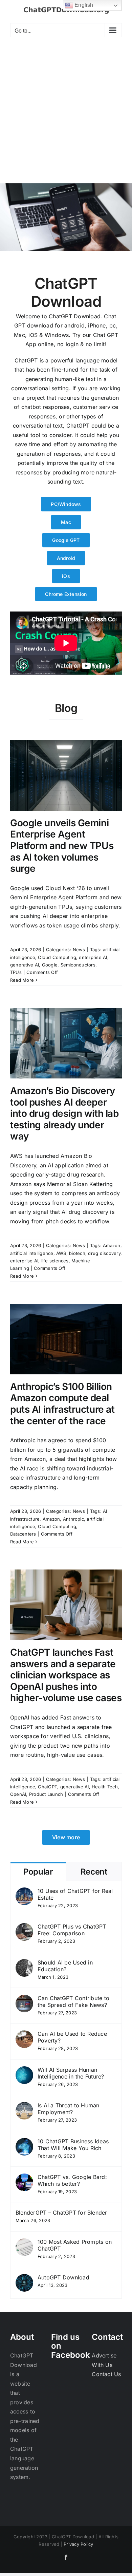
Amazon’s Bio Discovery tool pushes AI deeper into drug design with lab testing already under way (64, 1113)
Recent (94, 1872)
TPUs (16, 972)
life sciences (55, 1261)
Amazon (112, 1245)
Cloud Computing (57, 957)
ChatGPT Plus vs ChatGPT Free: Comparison (72, 1930)
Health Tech (105, 1787)
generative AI (25, 965)
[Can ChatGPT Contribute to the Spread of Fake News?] (24, 1999)
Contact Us (106, 2374)
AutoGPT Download (63, 2277)
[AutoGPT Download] (24, 2278)
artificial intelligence (32, 1253)
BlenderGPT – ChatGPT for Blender (61, 2213)
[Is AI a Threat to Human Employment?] (24, 2106)
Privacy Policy (78, 2544)
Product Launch (46, 1794)
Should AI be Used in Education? (65, 1966)
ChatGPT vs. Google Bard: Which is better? (72, 2180)
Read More (22, 980)
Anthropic (73, 1519)
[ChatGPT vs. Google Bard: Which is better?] (24, 2178)
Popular (38, 1872)
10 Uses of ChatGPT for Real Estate (75, 1894)
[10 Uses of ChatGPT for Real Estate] (24, 1892)
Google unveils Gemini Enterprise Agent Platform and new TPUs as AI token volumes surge (62, 846)
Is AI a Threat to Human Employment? (69, 2109)
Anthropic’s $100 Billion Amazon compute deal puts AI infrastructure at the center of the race (62, 1404)
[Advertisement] (66, 114)
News (79, 949)
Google (50, 965)
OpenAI (18, 1794)
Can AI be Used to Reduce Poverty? (72, 2037)
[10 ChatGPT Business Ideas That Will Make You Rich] (24, 2142)
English (83, 5)
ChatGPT (48, 1787)
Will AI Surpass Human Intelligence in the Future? (71, 2073)
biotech (77, 1253)
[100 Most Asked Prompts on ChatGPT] (24, 2243)
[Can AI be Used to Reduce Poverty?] (24, 2035)
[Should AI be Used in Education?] (24, 1963)
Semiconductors (78, 965)
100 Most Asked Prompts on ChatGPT (75, 2245)
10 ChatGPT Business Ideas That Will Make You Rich (73, 2145)
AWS (61, 1253)
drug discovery (104, 1253)
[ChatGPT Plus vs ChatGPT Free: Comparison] (24, 1928)
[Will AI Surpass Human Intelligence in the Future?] (24, 2071)
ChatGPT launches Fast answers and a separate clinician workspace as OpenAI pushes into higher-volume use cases (66, 1675)
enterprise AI (93, 957)
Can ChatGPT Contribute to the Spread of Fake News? (73, 2001)
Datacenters (23, 1534)
